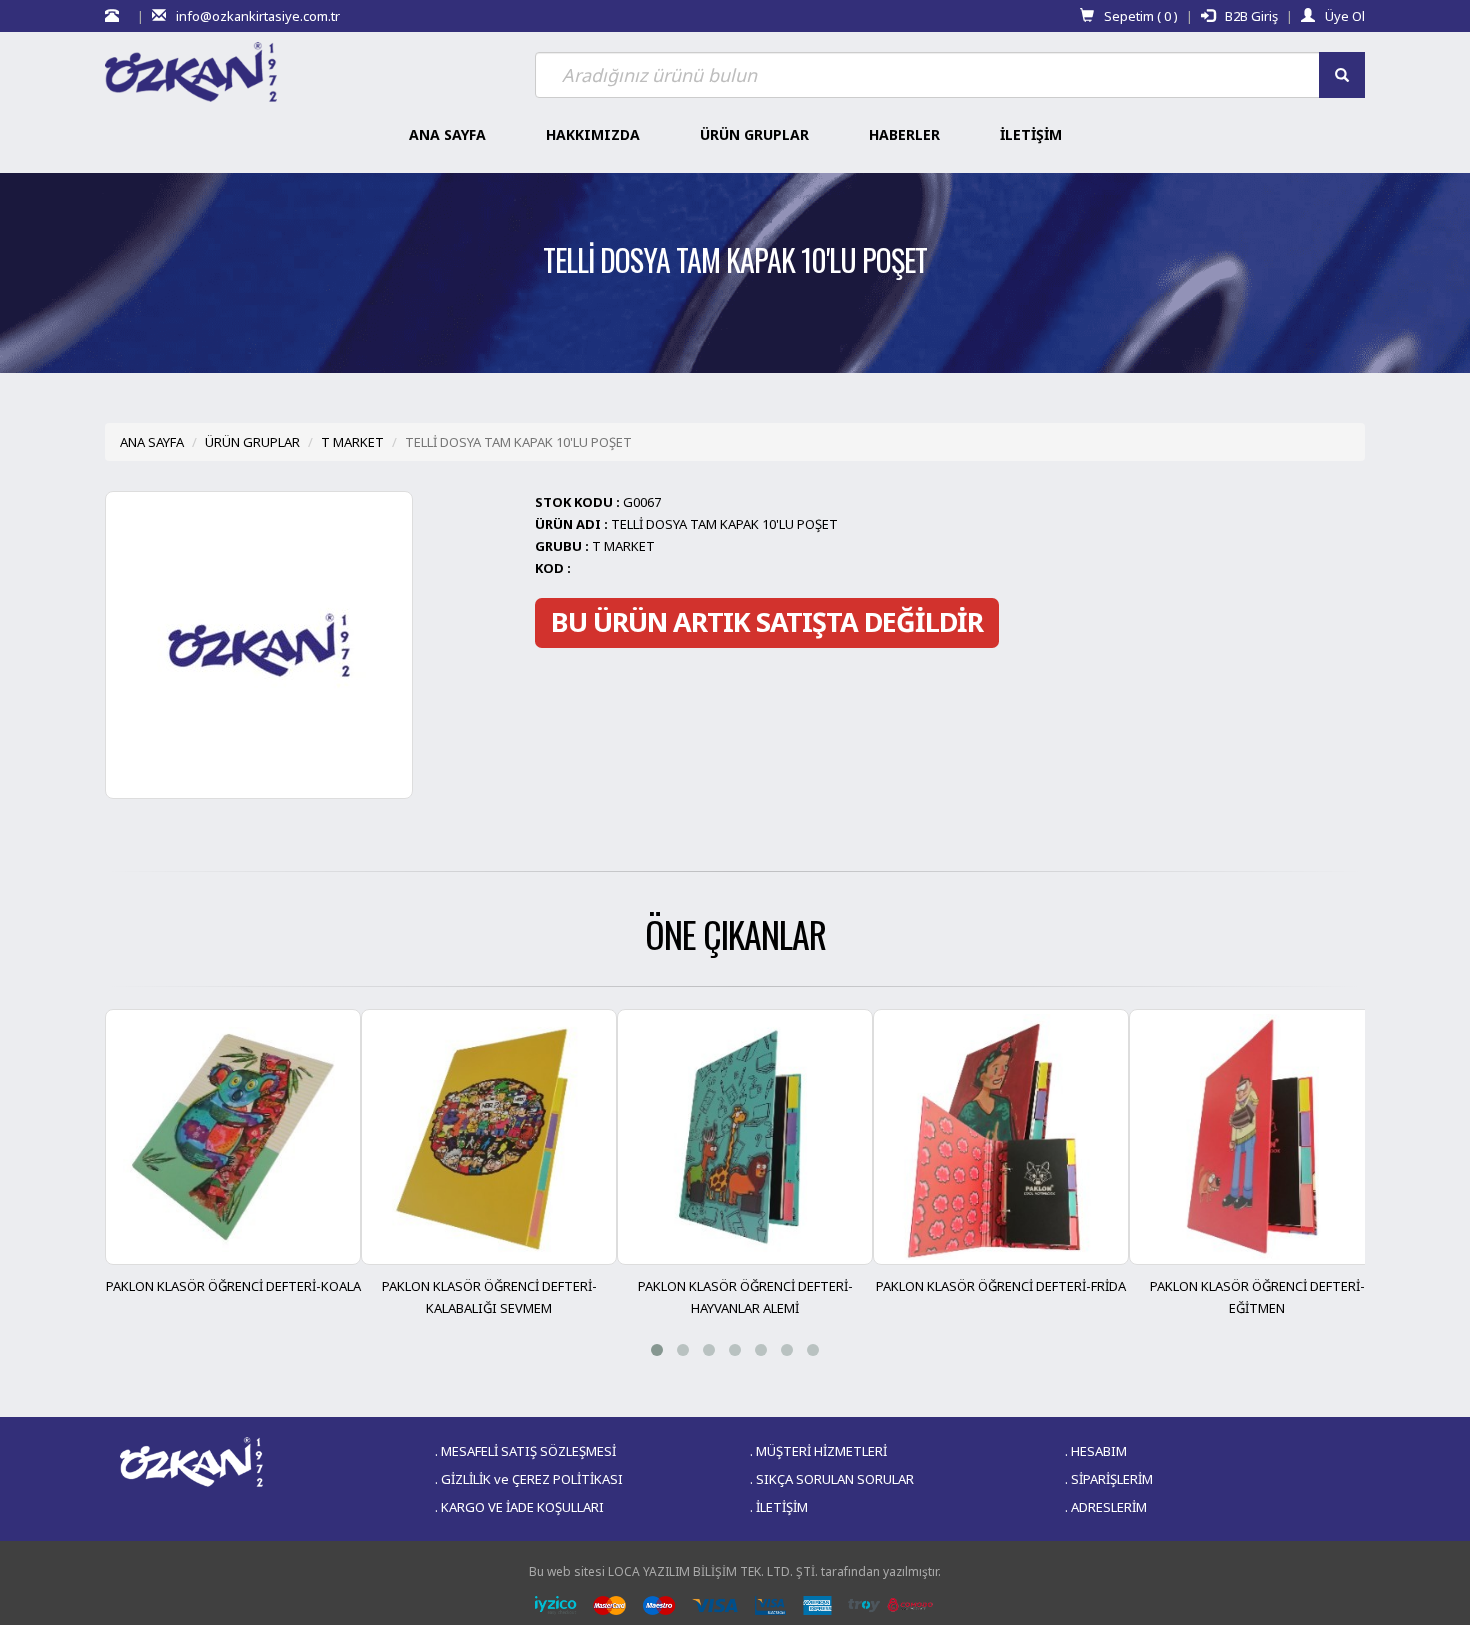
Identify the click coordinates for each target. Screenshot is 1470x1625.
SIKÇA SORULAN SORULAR (835, 1479)
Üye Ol (1345, 16)
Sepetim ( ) (1141, 16)
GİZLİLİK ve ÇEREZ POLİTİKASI (532, 1479)
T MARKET (352, 442)
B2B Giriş (1251, 16)
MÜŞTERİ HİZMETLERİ (821, 1451)
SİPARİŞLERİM (1112, 1479)
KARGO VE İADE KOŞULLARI (522, 1507)
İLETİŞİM (782, 1507)
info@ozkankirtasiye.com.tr (258, 16)
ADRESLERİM (1109, 1507)
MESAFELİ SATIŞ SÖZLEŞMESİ (528, 1451)
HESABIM (1099, 1451)
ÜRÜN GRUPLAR (252, 442)
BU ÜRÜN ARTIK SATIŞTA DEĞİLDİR (767, 621)
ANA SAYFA (152, 442)
